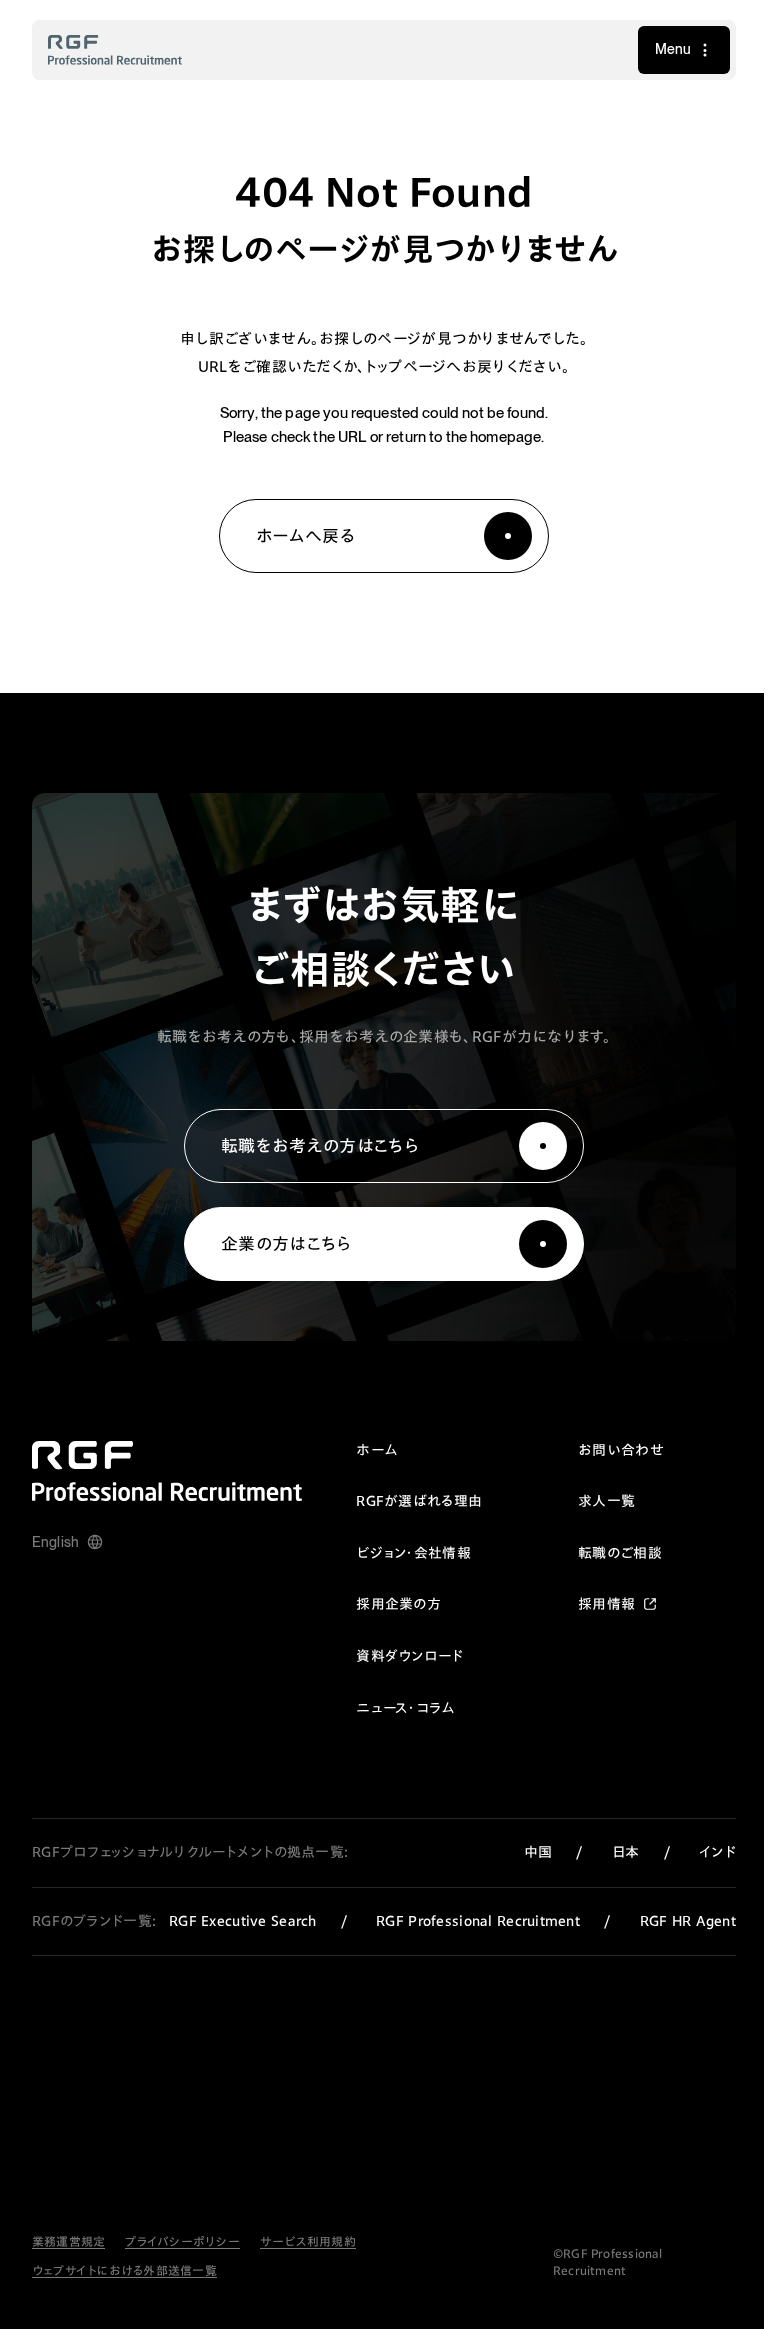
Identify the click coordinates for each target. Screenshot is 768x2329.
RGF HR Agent (239, 1940)
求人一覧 (591, 1501)
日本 (611, 1852)
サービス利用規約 (308, 2259)
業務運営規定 (68, 2259)
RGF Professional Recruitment (465, 1921)
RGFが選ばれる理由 (404, 1501)
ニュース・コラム (390, 1708)
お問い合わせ (606, 1450)
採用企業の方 (383, 1604)
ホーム (361, 1450)
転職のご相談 (605, 1553)
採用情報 (591, 1604)
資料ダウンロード (394, 1656)
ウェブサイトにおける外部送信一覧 (124, 2288)
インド (702, 1852)
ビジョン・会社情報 (398, 1553)
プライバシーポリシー (182, 2259)
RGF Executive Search (230, 1921)
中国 (523, 1852)
